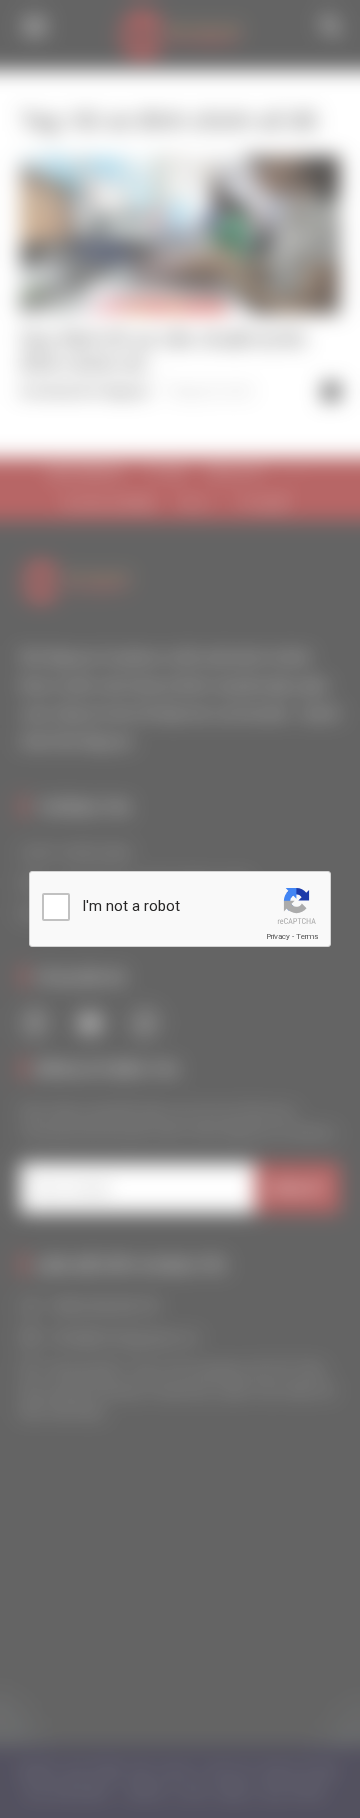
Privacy (278, 936)
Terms (307, 936)
